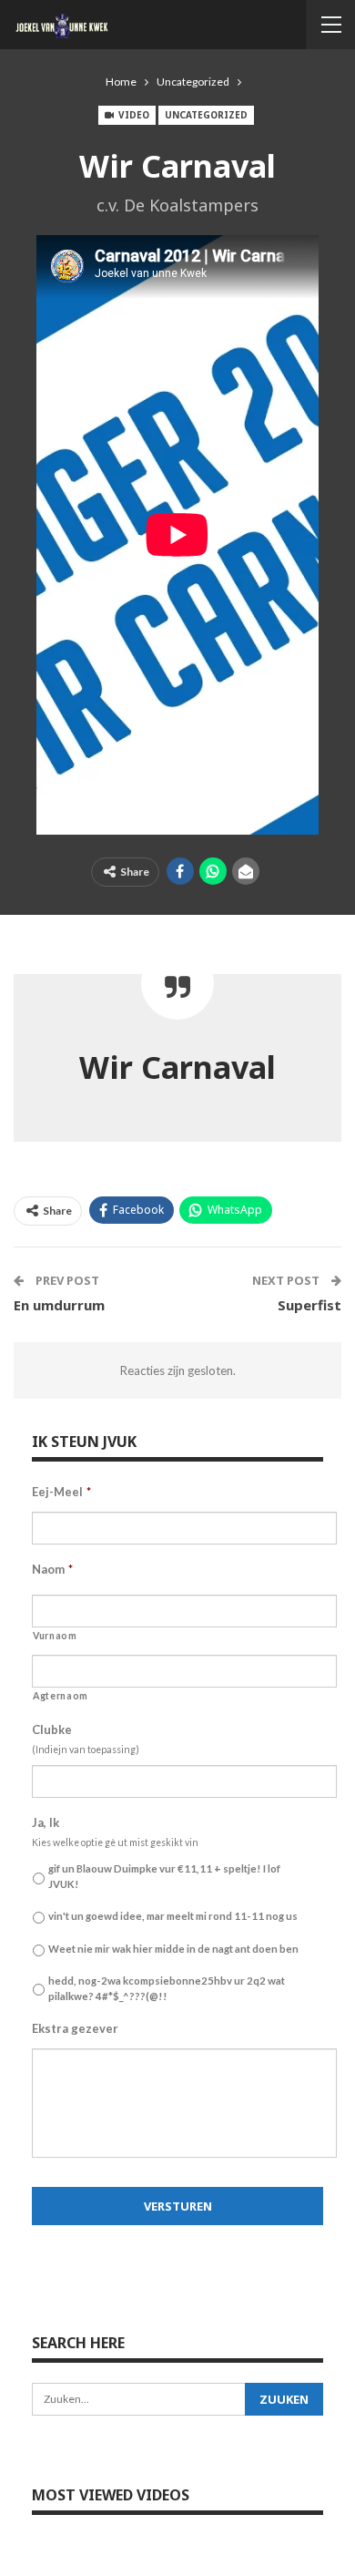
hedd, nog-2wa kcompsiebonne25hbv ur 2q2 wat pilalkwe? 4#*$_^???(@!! (167, 1988)
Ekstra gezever (75, 2028)
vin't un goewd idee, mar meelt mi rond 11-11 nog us (173, 1916)
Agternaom (61, 1696)
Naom (52, 1569)
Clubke (52, 1729)
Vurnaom (55, 1636)
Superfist (309, 1305)
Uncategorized (206, 115)
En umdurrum (59, 1305)
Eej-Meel (61, 1492)
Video (132, 115)
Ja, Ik (46, 1822)
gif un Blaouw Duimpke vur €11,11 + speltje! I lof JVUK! (164, 1876)
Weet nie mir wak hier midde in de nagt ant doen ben (173, 1949)
